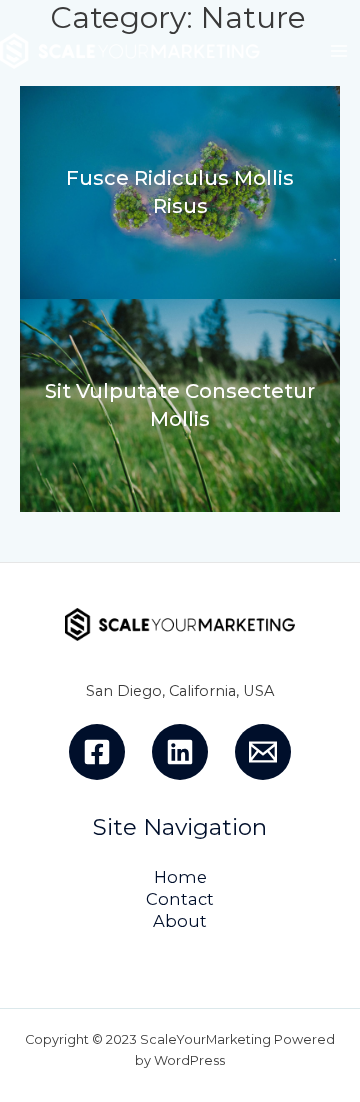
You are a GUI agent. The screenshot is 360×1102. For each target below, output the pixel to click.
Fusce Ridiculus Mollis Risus (180, 192)
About (180, 921)
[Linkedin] (180, 752)
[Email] (263, 752)
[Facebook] (97, 752)
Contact (180, 899)
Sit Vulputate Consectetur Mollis (180, 405)
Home (180, 877)
